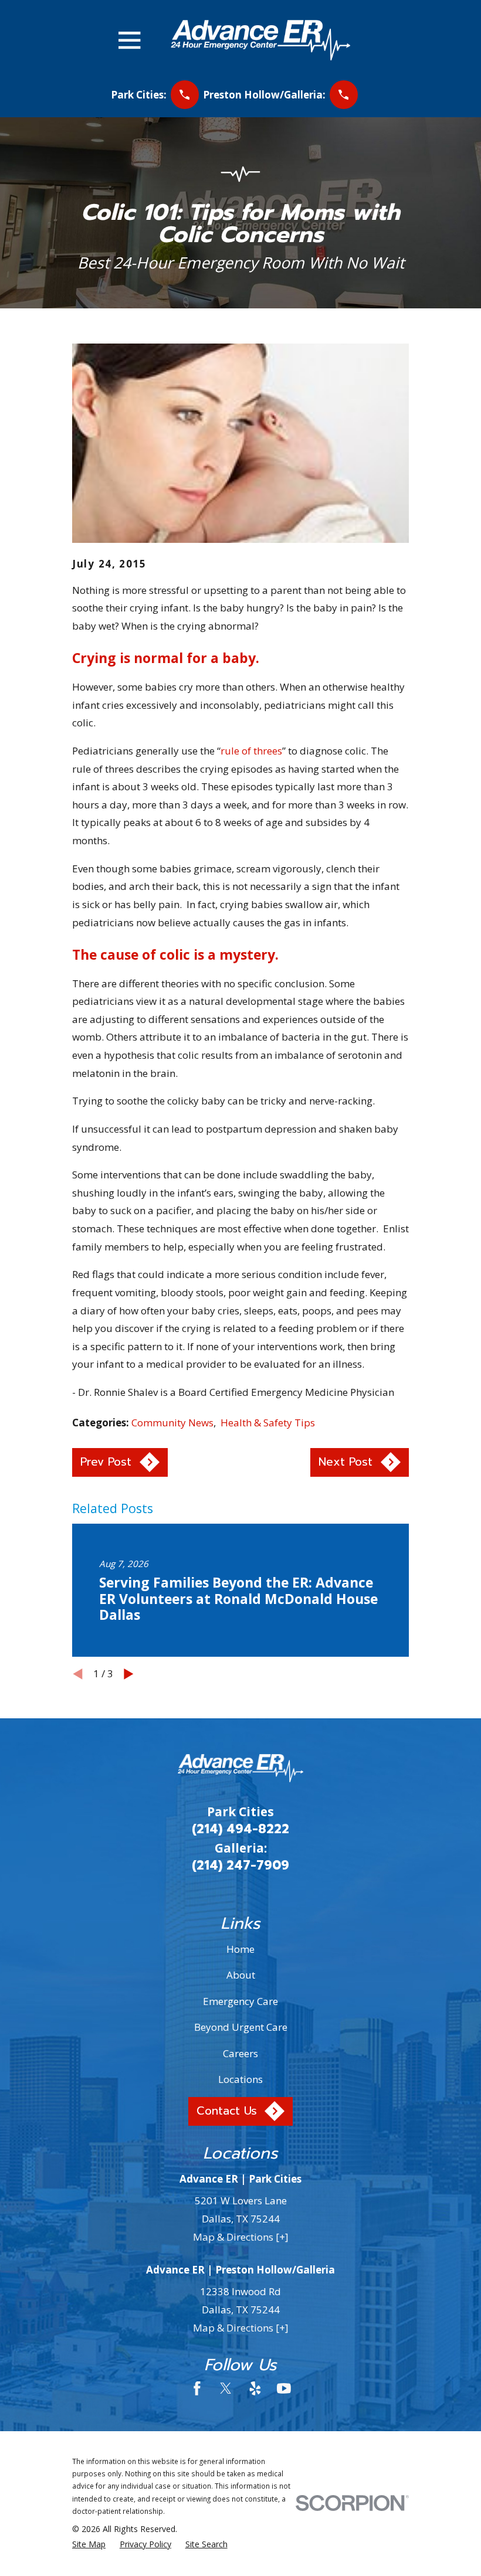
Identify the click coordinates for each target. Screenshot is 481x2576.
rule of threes (251, 751)
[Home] (260, 40)
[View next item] (129, 1674)
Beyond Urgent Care (241, 2027)
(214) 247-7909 (240, 1865)
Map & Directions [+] (241, 2237)
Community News (172, 1423)
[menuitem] (89, 2544)
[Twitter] (226, 2388)
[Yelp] (255, 2388)
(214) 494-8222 (240, 1829)
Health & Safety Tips (268, 1423)
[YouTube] (284, 2388)
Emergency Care (240, 2001)
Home (240, 1949)
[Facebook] (197, 2388)
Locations (240, 2079)
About (241, 1975)
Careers (240, 2053)
